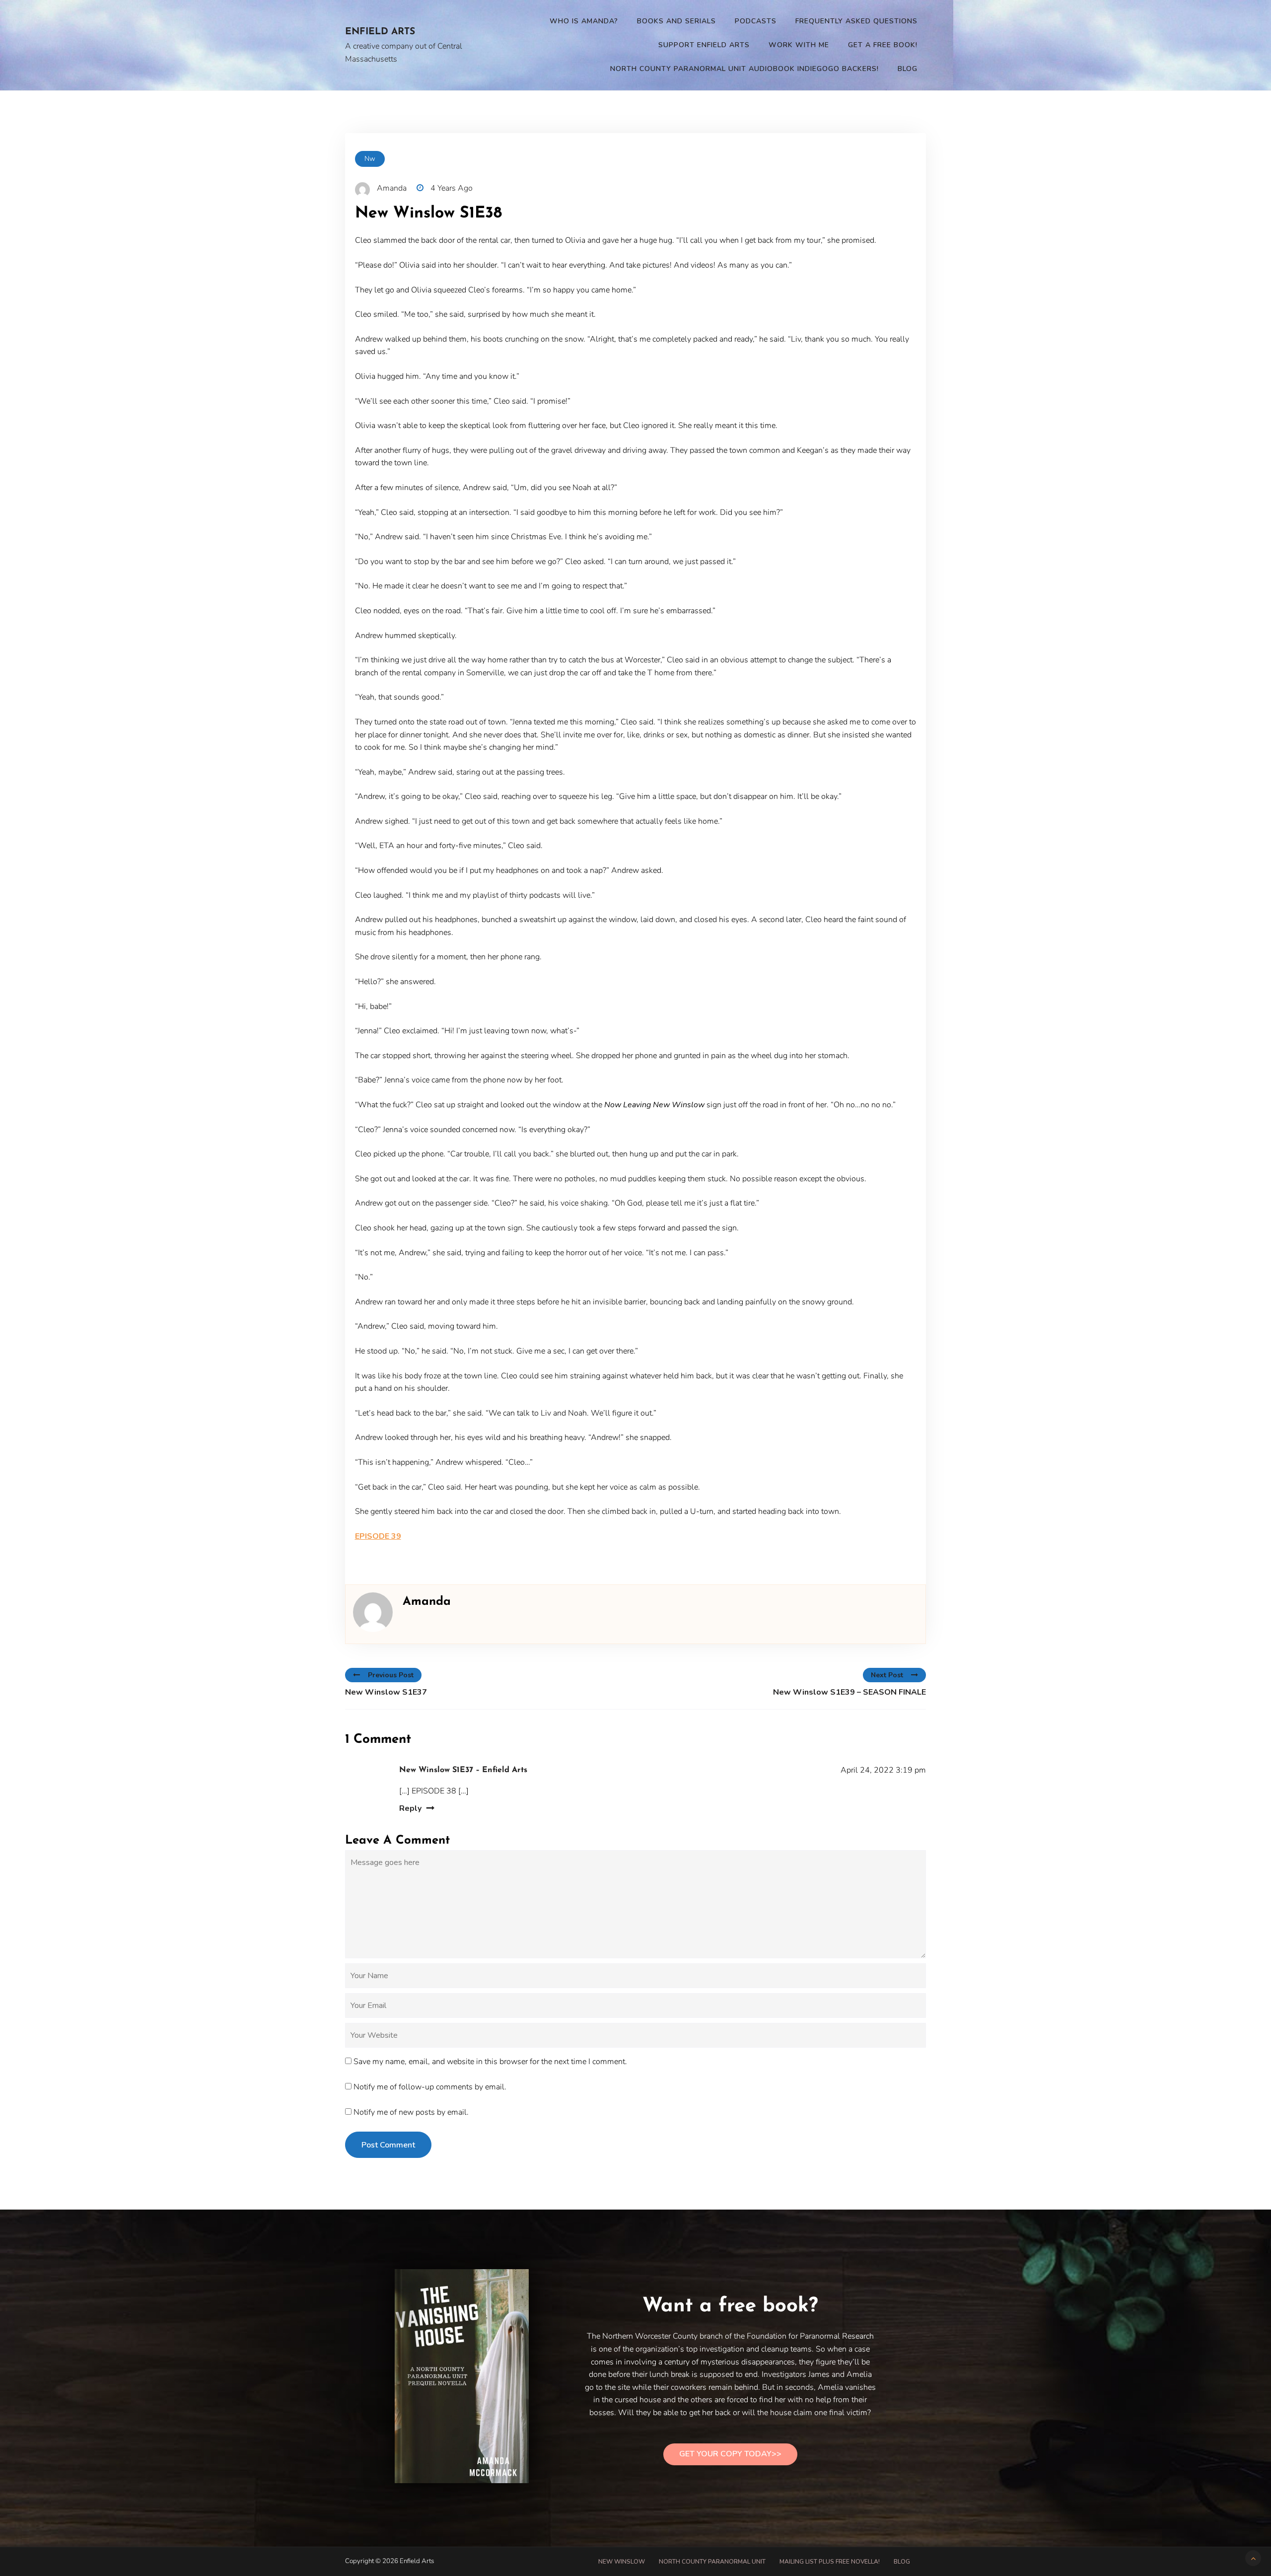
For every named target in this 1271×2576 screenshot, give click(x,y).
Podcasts (756, 21)
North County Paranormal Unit (712, 2562)
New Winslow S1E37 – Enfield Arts (463, 1770)
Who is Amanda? (584, 21)
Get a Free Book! (883, 45)
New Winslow (622, 2562)
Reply (410, 1808)
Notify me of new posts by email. (411, 2112)
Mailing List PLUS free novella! (830, 2562)
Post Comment (388, 2145)
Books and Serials (676, 21)
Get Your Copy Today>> (730, 2454)
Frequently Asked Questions (856, 21)
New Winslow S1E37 (386, 1692)
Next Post (887, 1675)
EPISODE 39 (378, 1536)
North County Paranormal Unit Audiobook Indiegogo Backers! (744, 69)
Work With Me (799, 45)
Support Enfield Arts (704, 45)
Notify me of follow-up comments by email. (430, 2087)
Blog (908, 69)
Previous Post (391, 1675)
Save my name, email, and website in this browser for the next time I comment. (490, 2062)
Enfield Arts (380, 32)
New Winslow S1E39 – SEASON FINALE (849, 1692)
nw (370, 159)
